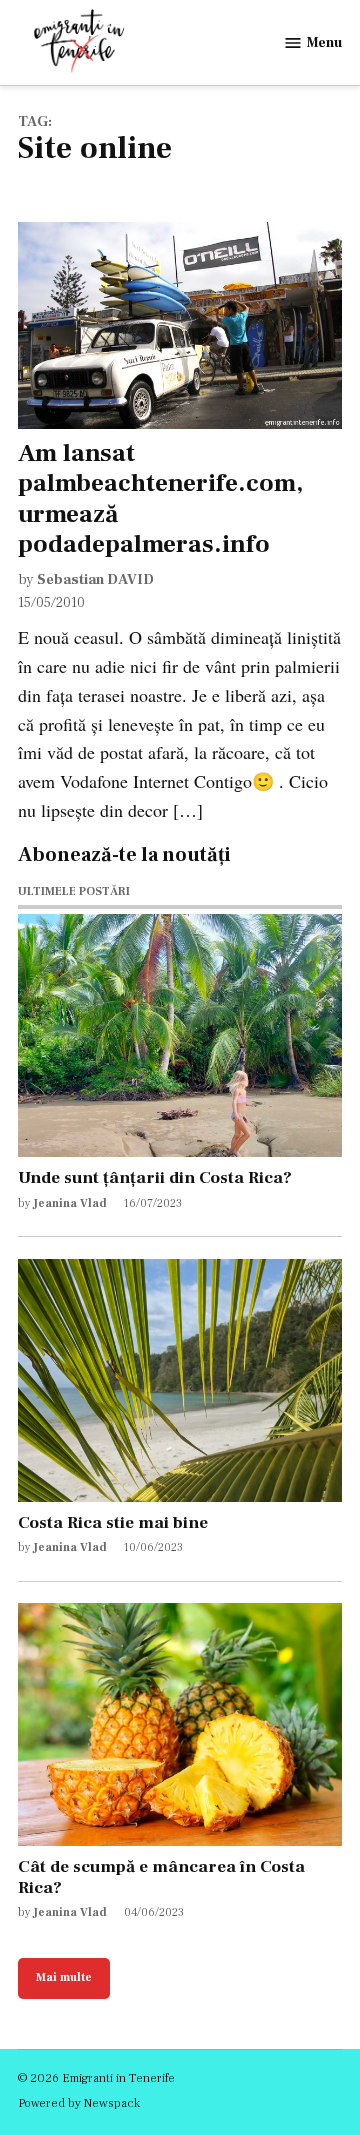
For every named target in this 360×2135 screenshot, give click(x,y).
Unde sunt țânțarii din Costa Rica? (155, 1177)
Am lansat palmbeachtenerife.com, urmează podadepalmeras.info (160, 498)
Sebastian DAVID (95, 579)
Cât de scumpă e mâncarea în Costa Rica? (161, 1877)
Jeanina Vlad (70, 1203)
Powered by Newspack (79, 2103)
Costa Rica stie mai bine (113, 1522)
